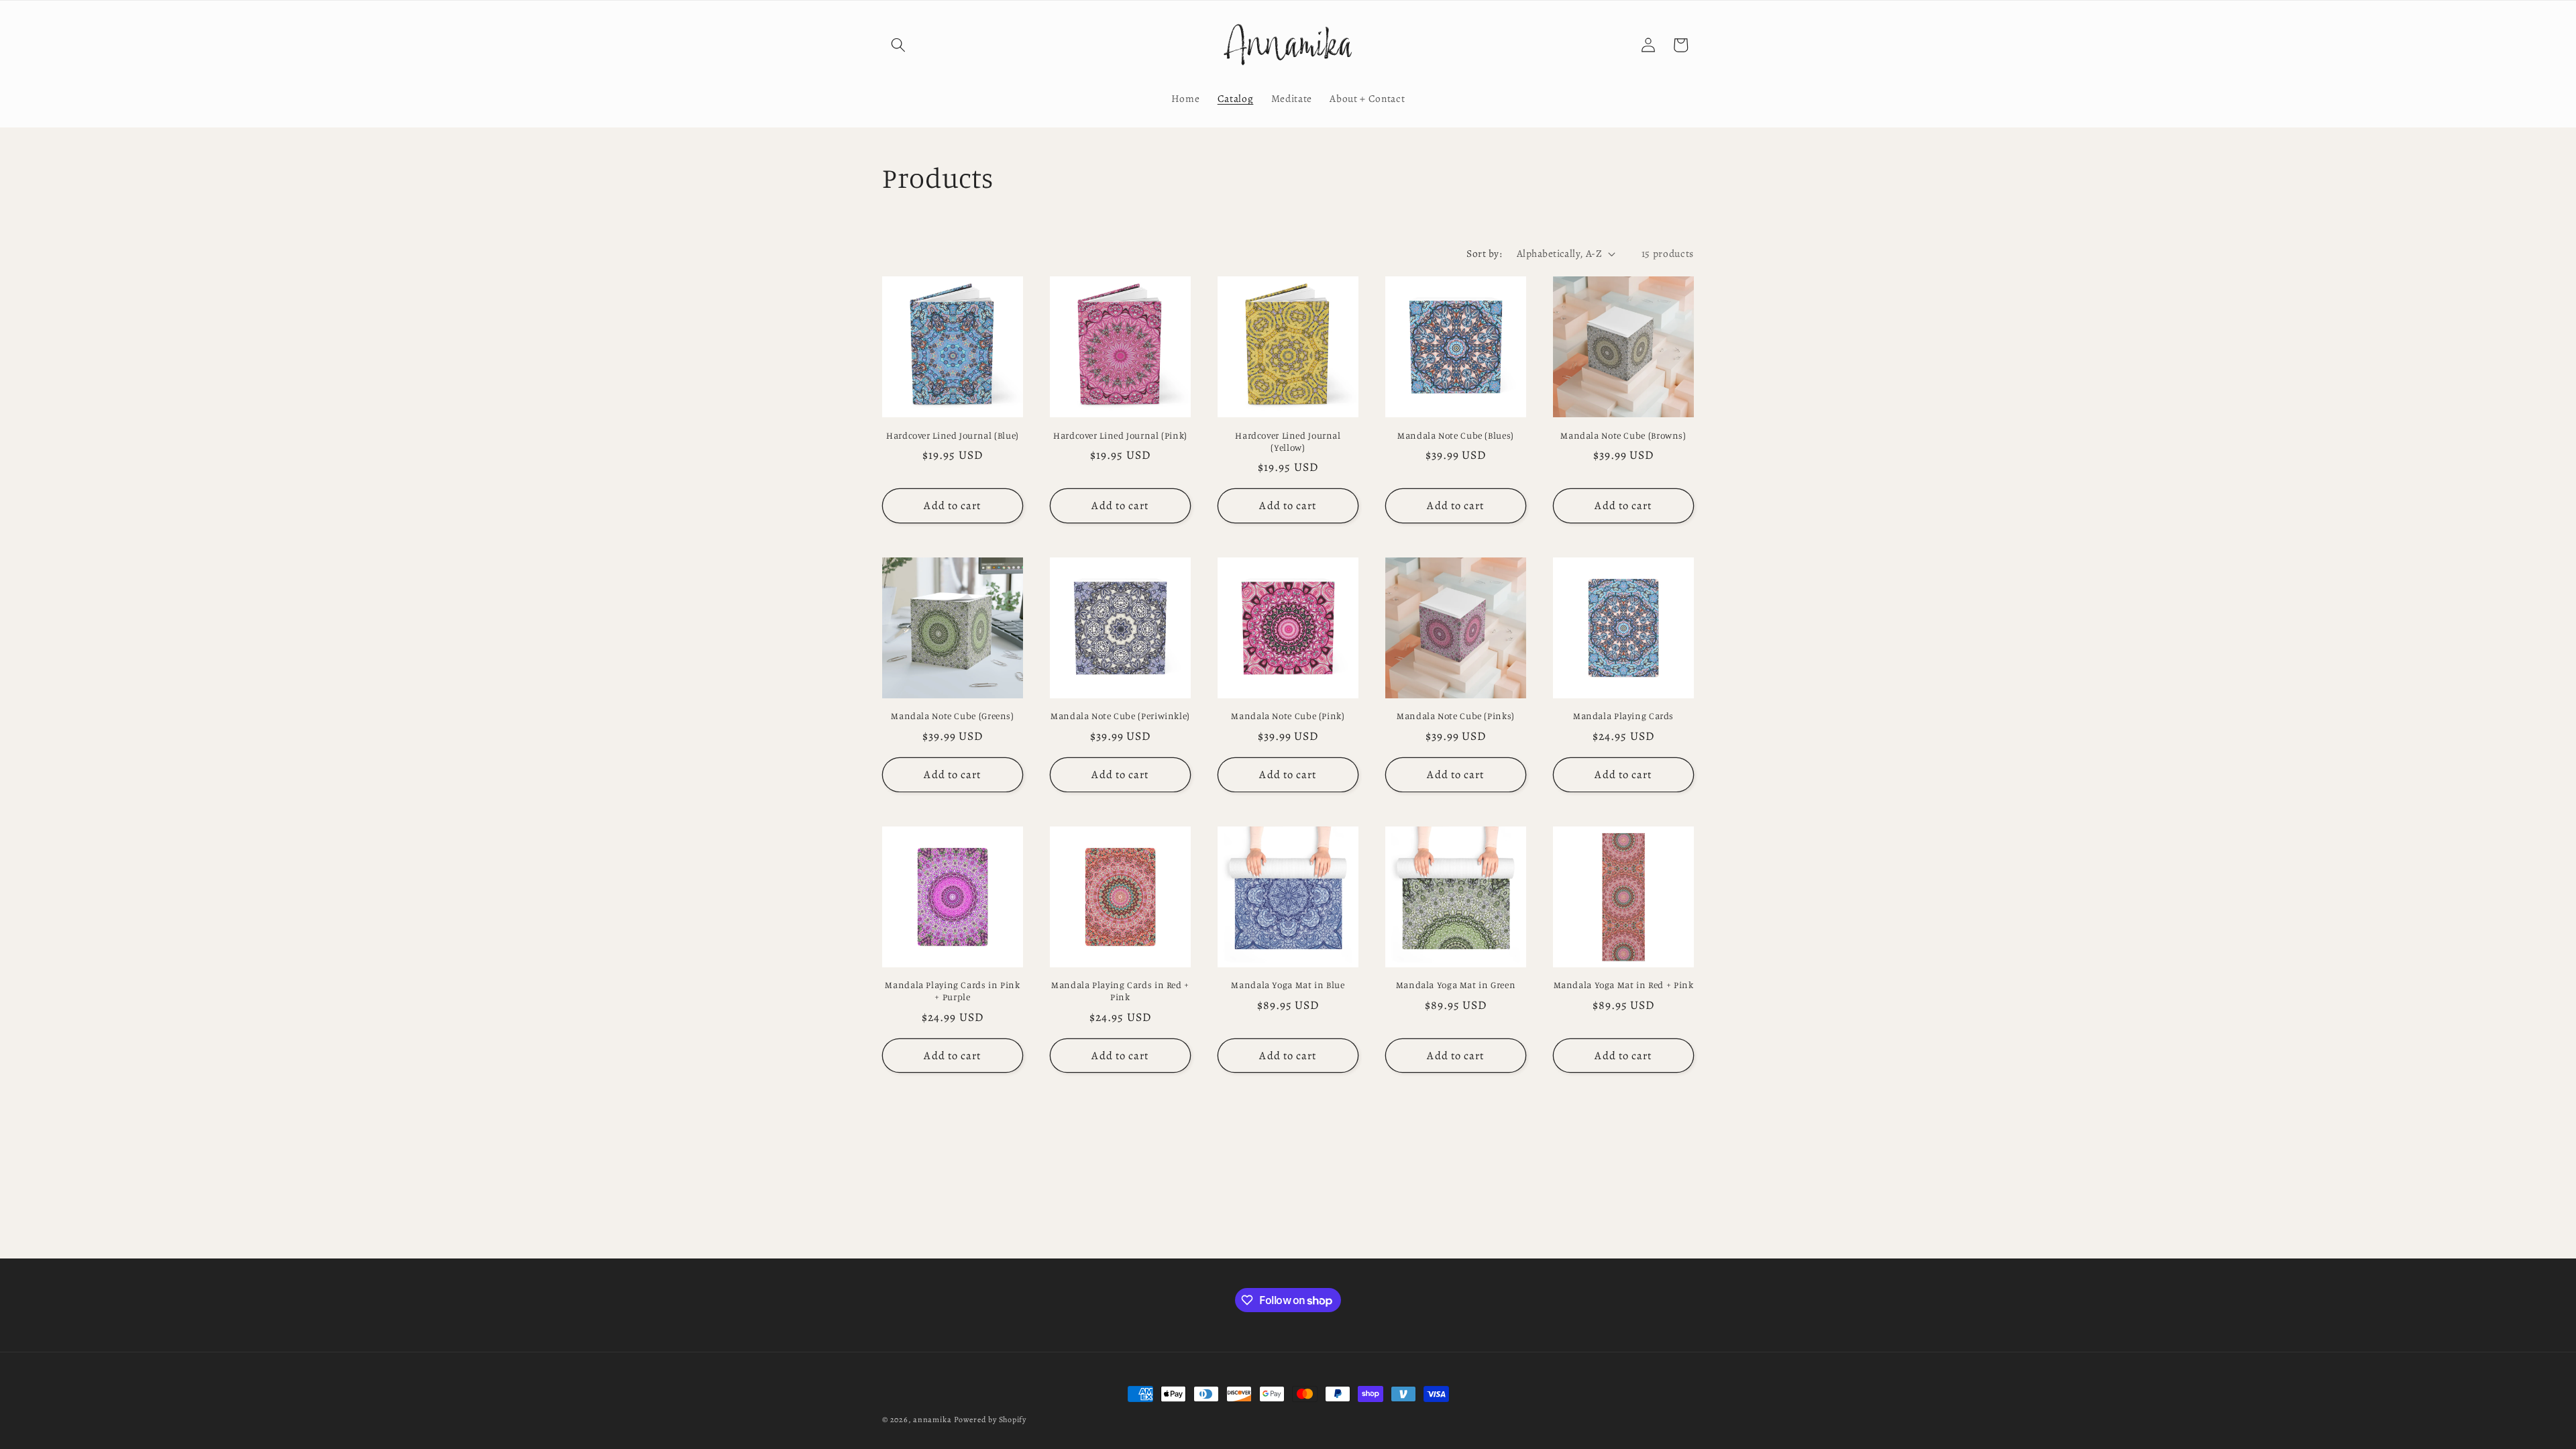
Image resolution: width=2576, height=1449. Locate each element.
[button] (898, 45)
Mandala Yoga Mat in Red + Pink (1624, 985)
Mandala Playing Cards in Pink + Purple (952, 991)
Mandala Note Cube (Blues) (1456, 435)
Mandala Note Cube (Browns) (1623, 435)
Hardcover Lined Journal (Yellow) (1288, 441)
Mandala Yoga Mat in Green (1456, 985)
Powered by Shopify (990, 1419)
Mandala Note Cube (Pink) (1288, 716)
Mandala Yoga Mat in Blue (1288, 985)
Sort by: (1484, 253)
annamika (932, 1419)
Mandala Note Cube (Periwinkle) (1120, 716)
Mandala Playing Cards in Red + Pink (1120, 991)
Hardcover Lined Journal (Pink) (1120, 435)
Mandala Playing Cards (1623, 716)
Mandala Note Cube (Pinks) (1456, 716)
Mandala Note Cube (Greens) (952, 716)
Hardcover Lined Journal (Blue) (953, 435)
